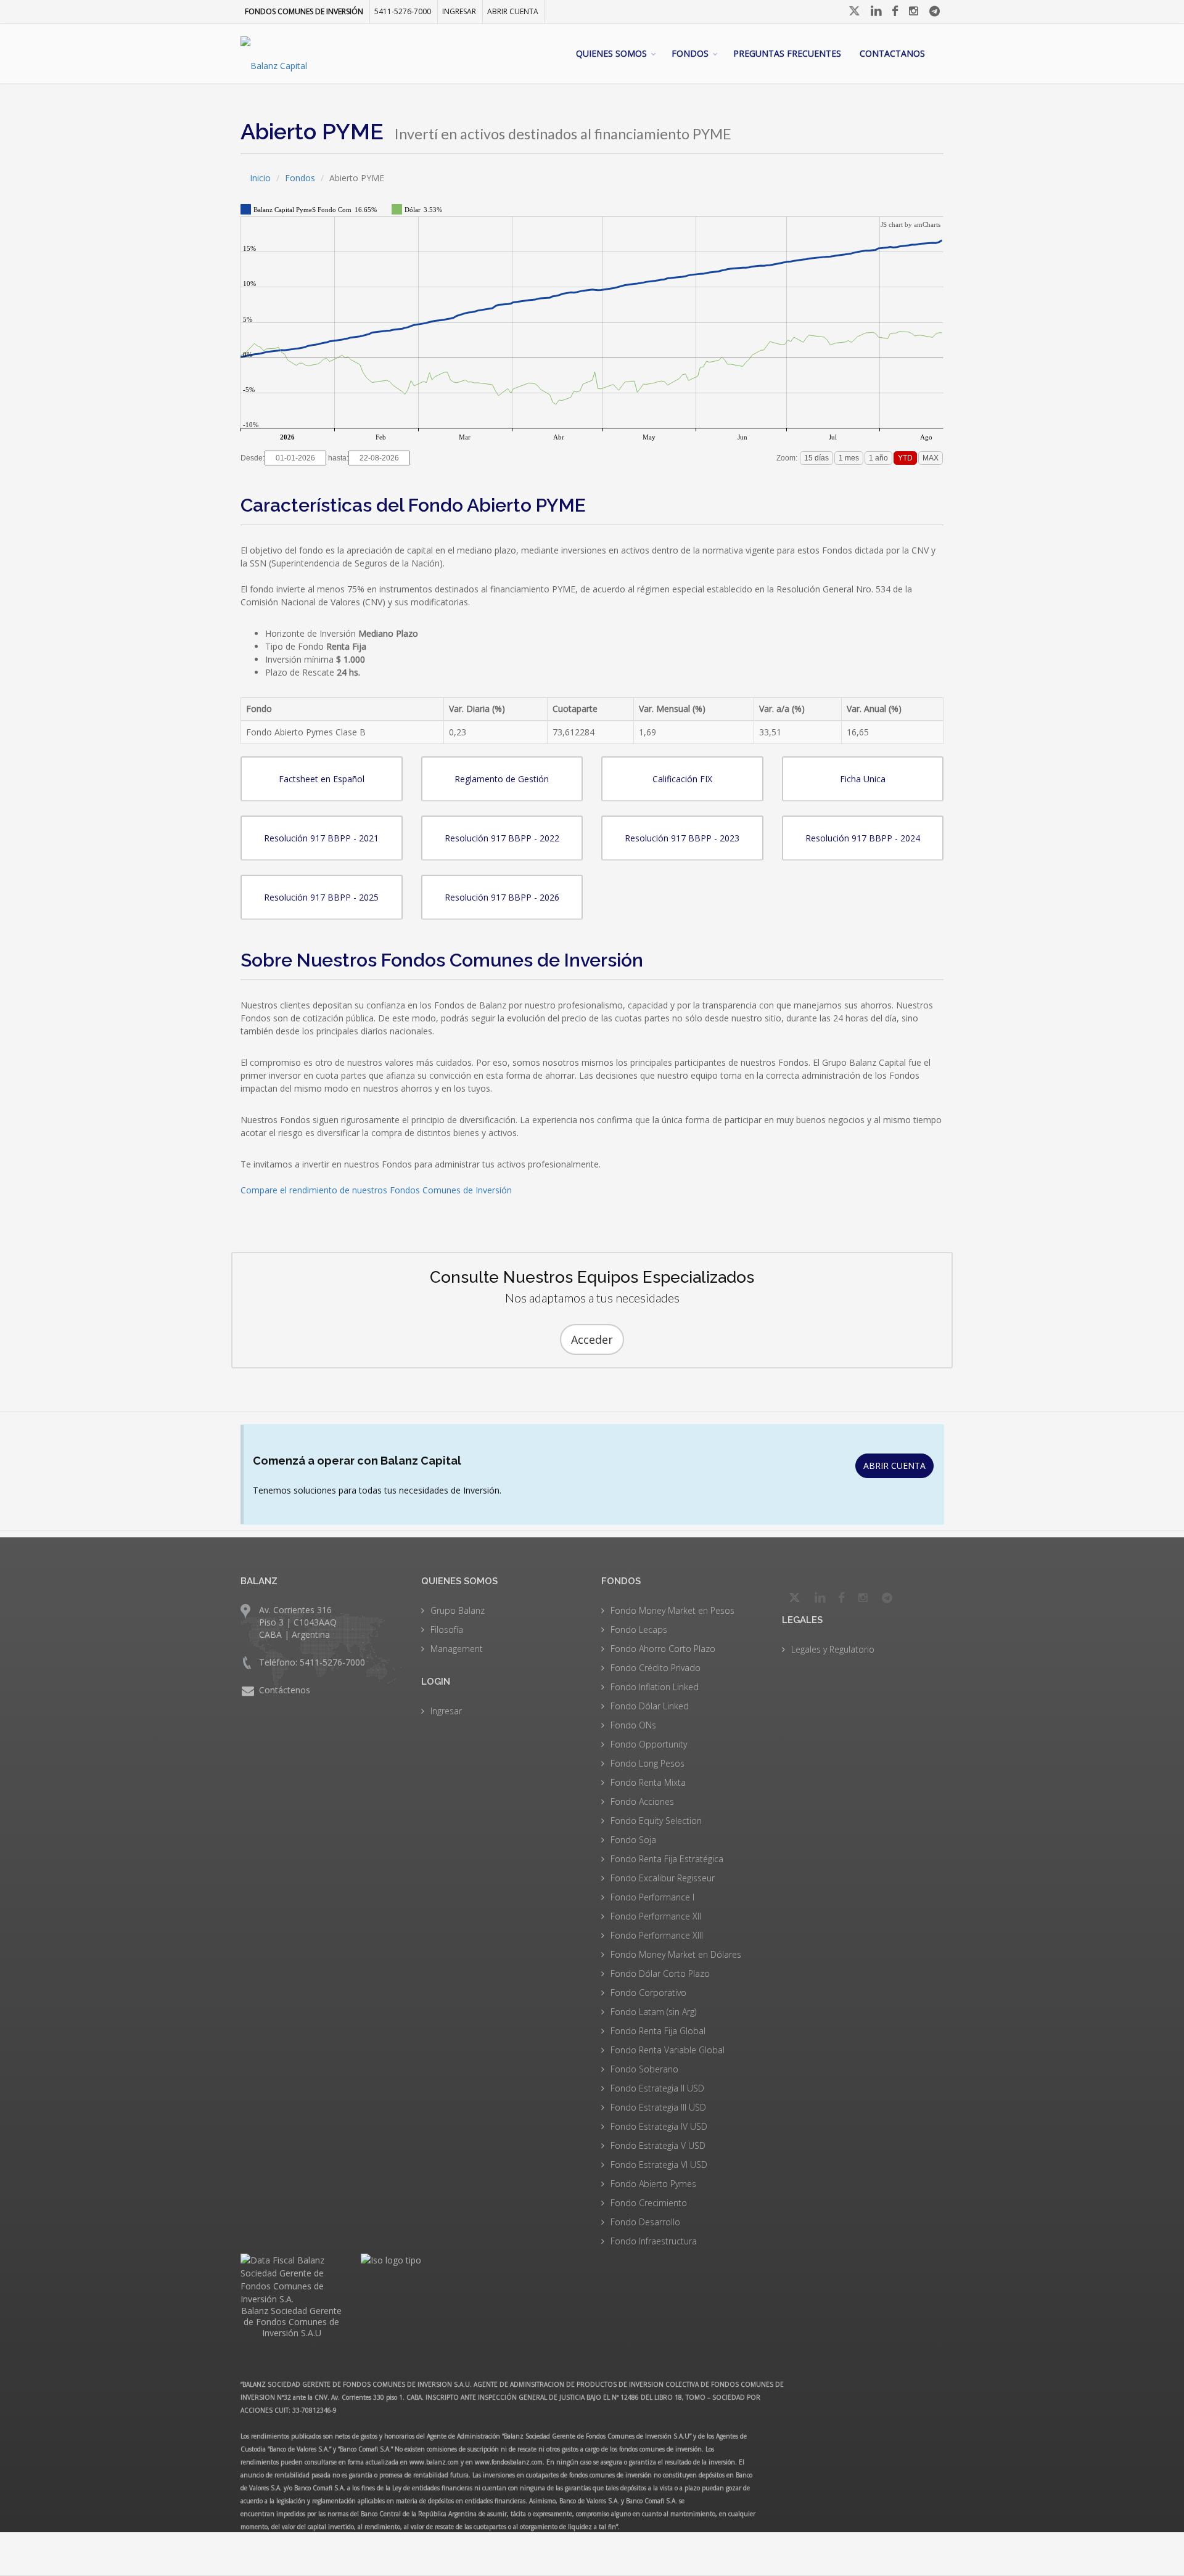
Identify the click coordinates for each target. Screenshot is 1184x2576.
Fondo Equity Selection (656, 1821)
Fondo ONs (633, 1725)
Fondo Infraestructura (654, 2241)
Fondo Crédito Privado (656, 1668)
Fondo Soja (633, 1840)
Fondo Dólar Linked (650, 1706)
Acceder (592, 1339)
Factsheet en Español (322, 779)
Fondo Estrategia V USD (658, 2145)
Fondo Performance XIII (657, 1935)
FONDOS (690, 53)
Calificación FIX (682, 779)
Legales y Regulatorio (833, 1649)
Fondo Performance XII (656, 1916)
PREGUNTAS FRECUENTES (787, 53)
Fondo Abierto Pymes (653, 2184)
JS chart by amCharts (911, 224)
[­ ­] (855, 11)
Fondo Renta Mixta (648, 1782)
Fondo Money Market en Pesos (672, 1610)
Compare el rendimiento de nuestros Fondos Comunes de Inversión (376, 1190)
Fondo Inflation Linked (655, 1687)
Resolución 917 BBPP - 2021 (321, 838)
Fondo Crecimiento (649, 2203)
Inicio (260, 178)
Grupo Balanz (458, 1610)
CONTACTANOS (892, 53)
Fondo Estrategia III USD (658, 2107)
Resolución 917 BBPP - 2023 (682, 838)
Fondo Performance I (652, 1897)
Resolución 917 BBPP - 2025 (321, 897)
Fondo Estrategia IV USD (659, 2126)
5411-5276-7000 (403, 11)
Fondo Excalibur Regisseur (663, 1878)
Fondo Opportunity (649, 1744)
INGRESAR (459, 11)
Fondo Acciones (642, 1801)
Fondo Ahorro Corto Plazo (663, 1649)
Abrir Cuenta (513, 11)
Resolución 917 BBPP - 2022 (502, 838)
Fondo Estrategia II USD (657, 2088)
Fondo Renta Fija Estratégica (667, 1859)
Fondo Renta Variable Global (668, 2050)
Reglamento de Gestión (502, 779)
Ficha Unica (863, 779)
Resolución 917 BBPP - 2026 (502, 897)
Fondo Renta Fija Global (658, 2031)
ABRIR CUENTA (894, 1466)
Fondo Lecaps (639, 1629)
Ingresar (446, 1711)
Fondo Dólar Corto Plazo (660, 1973)
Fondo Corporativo (648, 1993)
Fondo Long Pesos (647, 1763)
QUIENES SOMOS (611, 53)
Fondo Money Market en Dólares (676, 1954)
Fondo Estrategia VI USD (659, 2165)
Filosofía (447, 1629)
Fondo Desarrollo (645, 2222)
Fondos (300, 178)
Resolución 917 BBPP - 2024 (863, 838)
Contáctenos (285, 1690)
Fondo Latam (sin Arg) (653, 2012)
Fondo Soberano (644, 2069)
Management (457, 1649)
